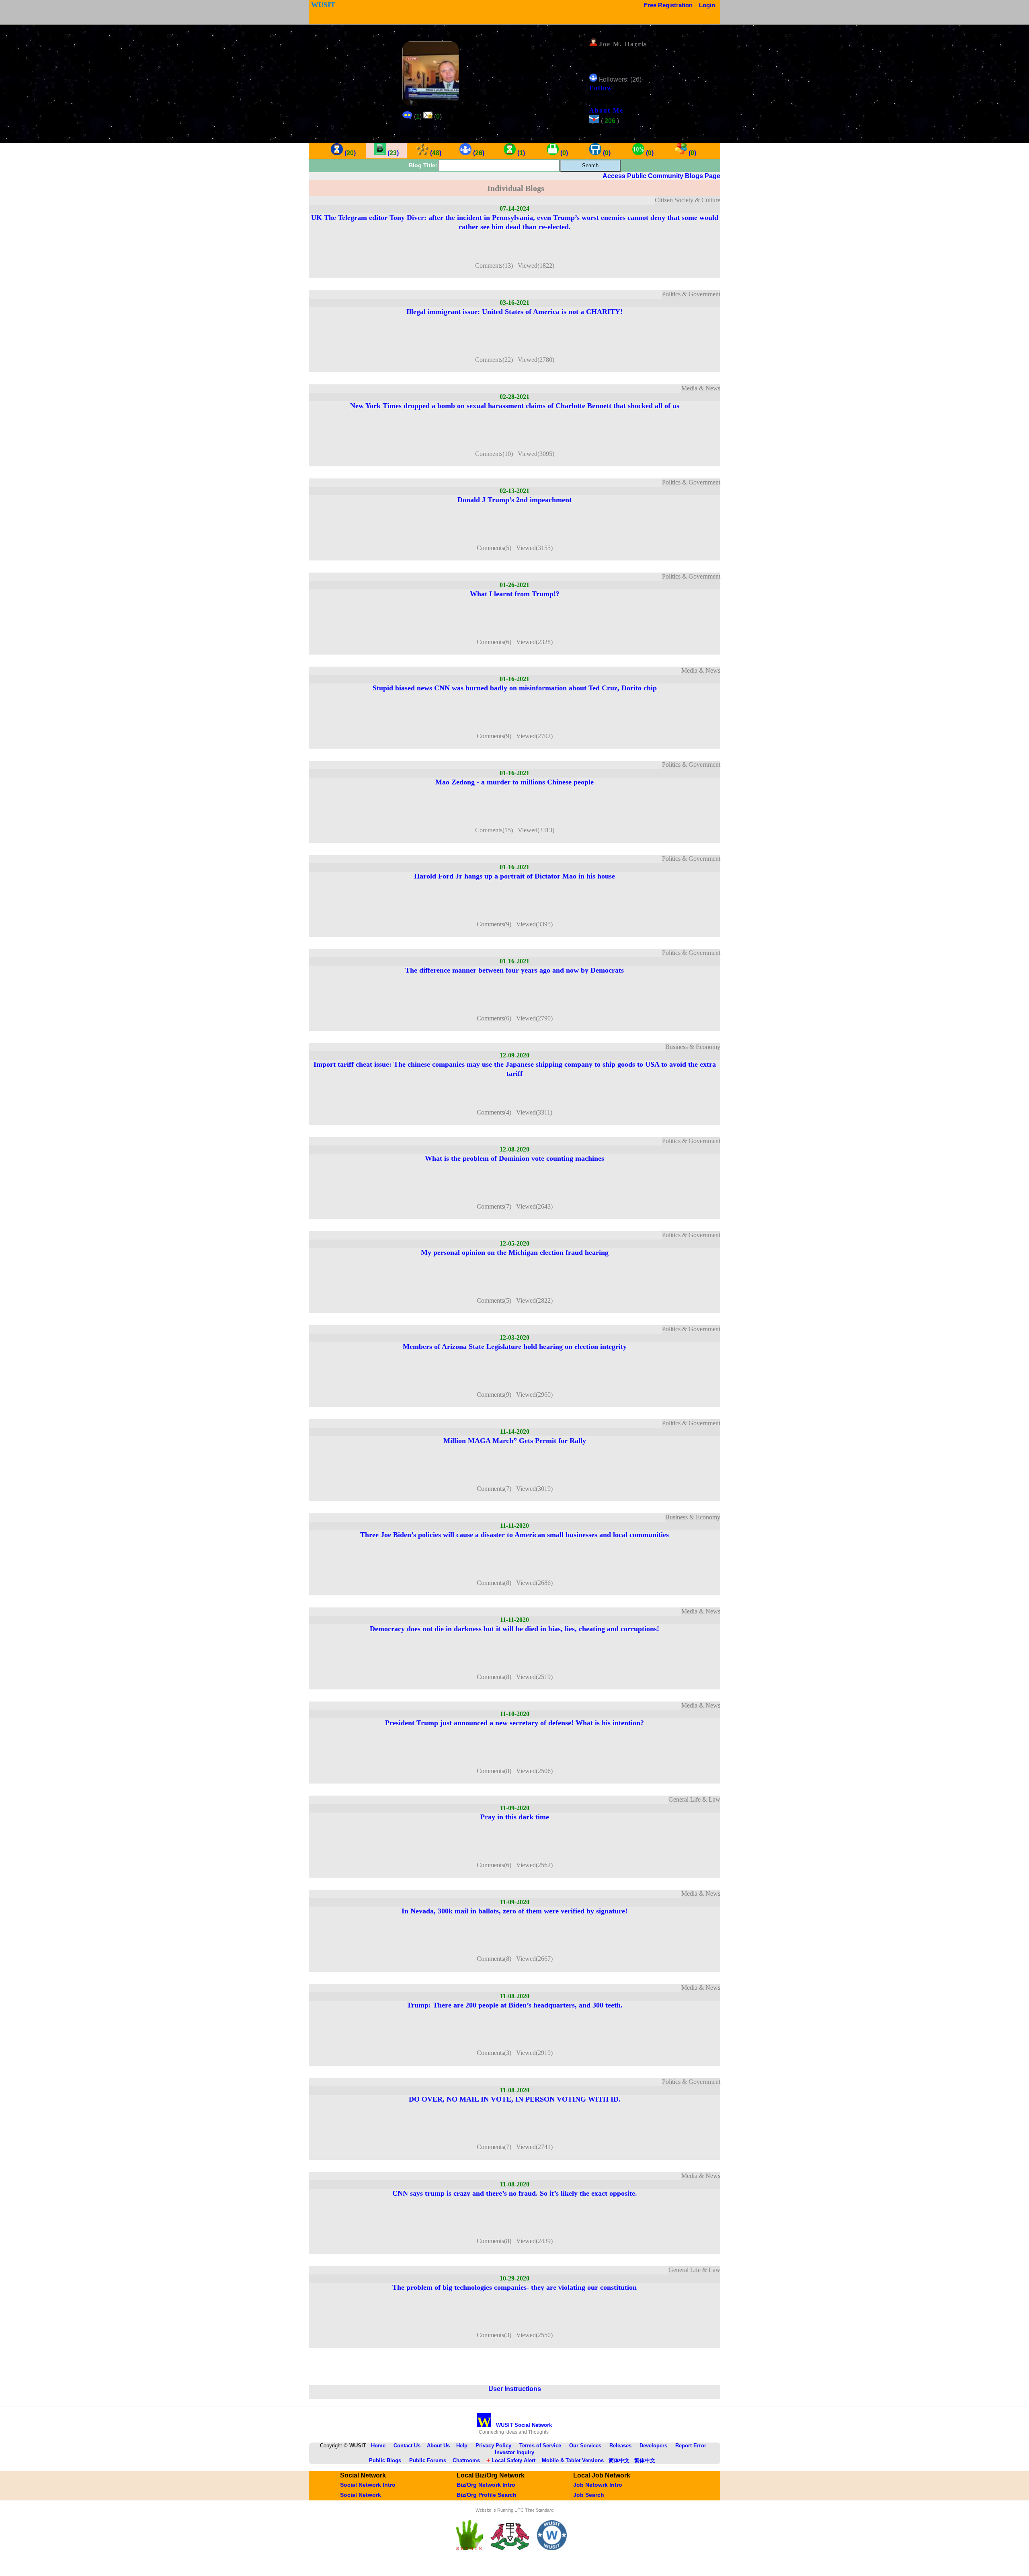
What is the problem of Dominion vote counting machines (514, 1158)
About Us (438, 2446)
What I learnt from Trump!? (515, 594)
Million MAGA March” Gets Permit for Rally (515, 1441)
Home (378, 2446)
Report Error (691, 2446)
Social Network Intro (368, 2485)
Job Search (589, 2495)
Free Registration (668, 5)
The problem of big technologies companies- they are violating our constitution (514, 2287)
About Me (606, 110)
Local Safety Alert (511, 2460)
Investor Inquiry (514, 2452)
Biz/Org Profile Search (487, 2495)
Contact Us (407, 2446)
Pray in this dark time (515, 1817)
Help (462, 2446)
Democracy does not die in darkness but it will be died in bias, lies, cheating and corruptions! (514, 1629)
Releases (620, 2446)
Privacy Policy (493, 2446)
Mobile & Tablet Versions (573, 2460)
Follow (601, 88)
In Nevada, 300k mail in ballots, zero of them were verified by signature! (514, 1911)
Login (707, 5)
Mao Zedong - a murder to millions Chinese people (514, 782)
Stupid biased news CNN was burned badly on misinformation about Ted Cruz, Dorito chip (515, 688)
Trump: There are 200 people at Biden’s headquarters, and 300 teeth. (515, 2005)
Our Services (585, 2446)
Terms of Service (540, 2446)
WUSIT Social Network (514, 2425)
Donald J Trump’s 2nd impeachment (514, 500)
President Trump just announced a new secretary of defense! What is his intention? (514, 1723)
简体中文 (619, 2460)
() (349, 153)
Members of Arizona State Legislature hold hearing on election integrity (515, 1346)
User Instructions (515, 2389)
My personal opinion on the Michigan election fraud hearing (515, 1252)
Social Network (361, 2495)
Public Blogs (385, 2460)
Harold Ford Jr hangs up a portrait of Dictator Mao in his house (514, 876)
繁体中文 (645, 2460)
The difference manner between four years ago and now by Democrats (514, 970)
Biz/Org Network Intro (486, 2485)
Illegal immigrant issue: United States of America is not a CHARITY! (514, 312)
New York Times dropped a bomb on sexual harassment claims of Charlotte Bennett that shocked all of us (515, 406)
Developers (653, 2446)
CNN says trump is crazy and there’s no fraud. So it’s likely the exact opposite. (515, 2193)
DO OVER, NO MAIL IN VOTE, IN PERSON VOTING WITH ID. (515, 2099)
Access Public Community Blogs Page (661, 176)
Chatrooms (466, 2460)
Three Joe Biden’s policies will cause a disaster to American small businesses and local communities (514, 1535)
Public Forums (428, 2460)
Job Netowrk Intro (598, 2485)
